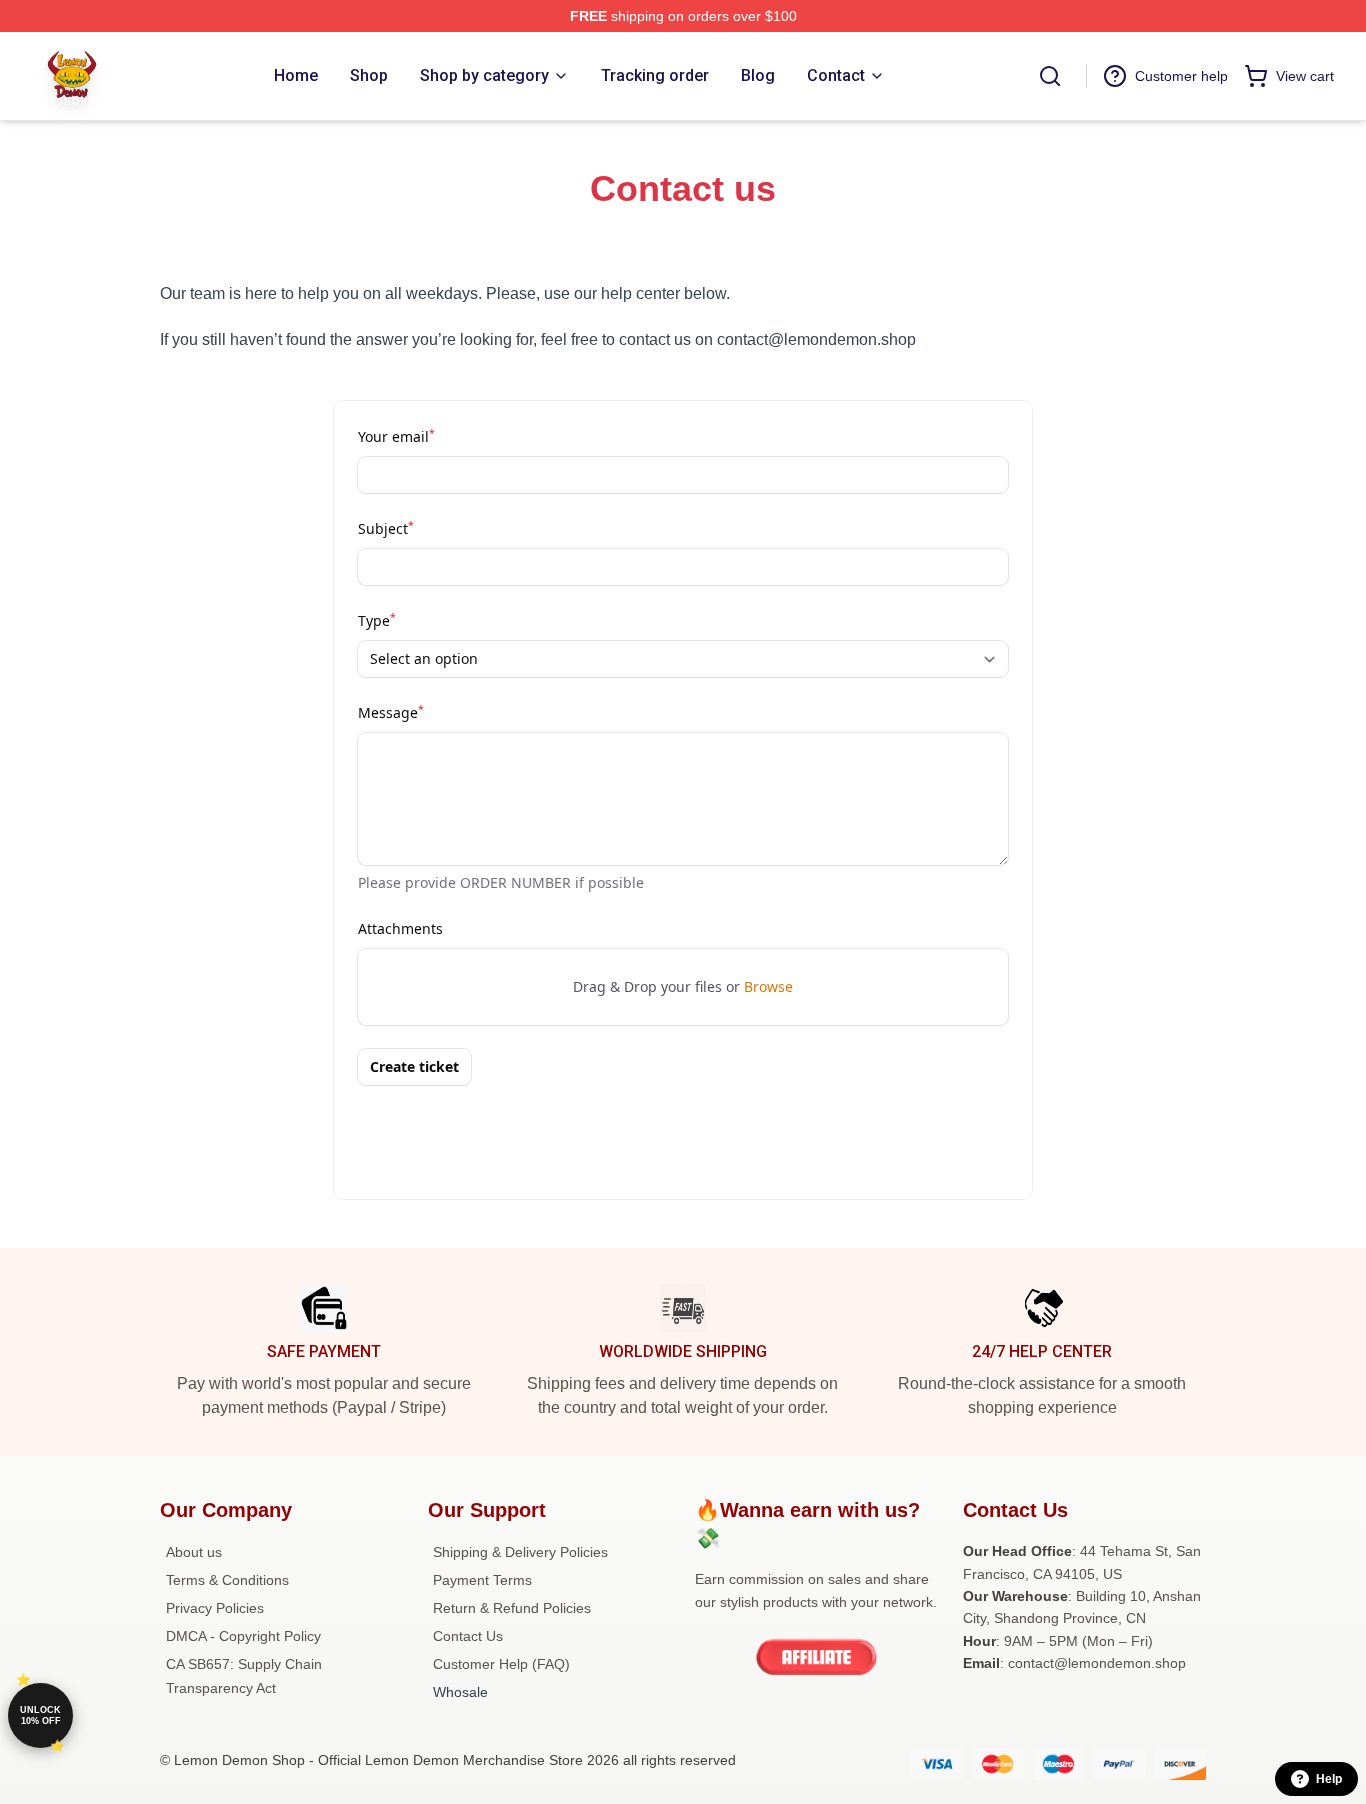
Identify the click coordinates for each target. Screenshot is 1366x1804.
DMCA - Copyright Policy (243, 1636)
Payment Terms (482, 1580)
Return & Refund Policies (512, 1608)
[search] (1050, 76)
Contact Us (468, 1636)
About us (194, 1552)
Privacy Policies (215, 1608)
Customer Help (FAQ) (501, 1664)
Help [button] (1329, 1779)
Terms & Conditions (227, 1580)
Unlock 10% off (40, 1715)
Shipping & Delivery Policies (520, 1552)
